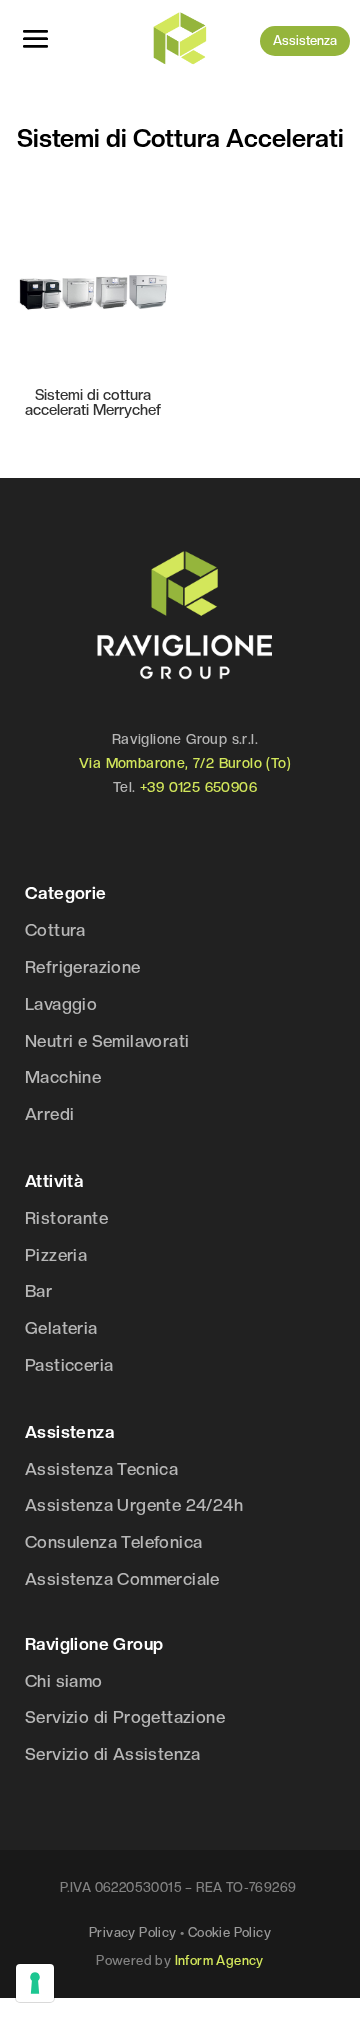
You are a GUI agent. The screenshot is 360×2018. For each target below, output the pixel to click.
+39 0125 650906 (198, 787)
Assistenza (305, 40)
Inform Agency (219, 1960)
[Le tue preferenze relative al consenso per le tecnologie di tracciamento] (35, 1983)
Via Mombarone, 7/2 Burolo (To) (185, 763)
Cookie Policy (229, 1932)
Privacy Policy (133, 1932)
